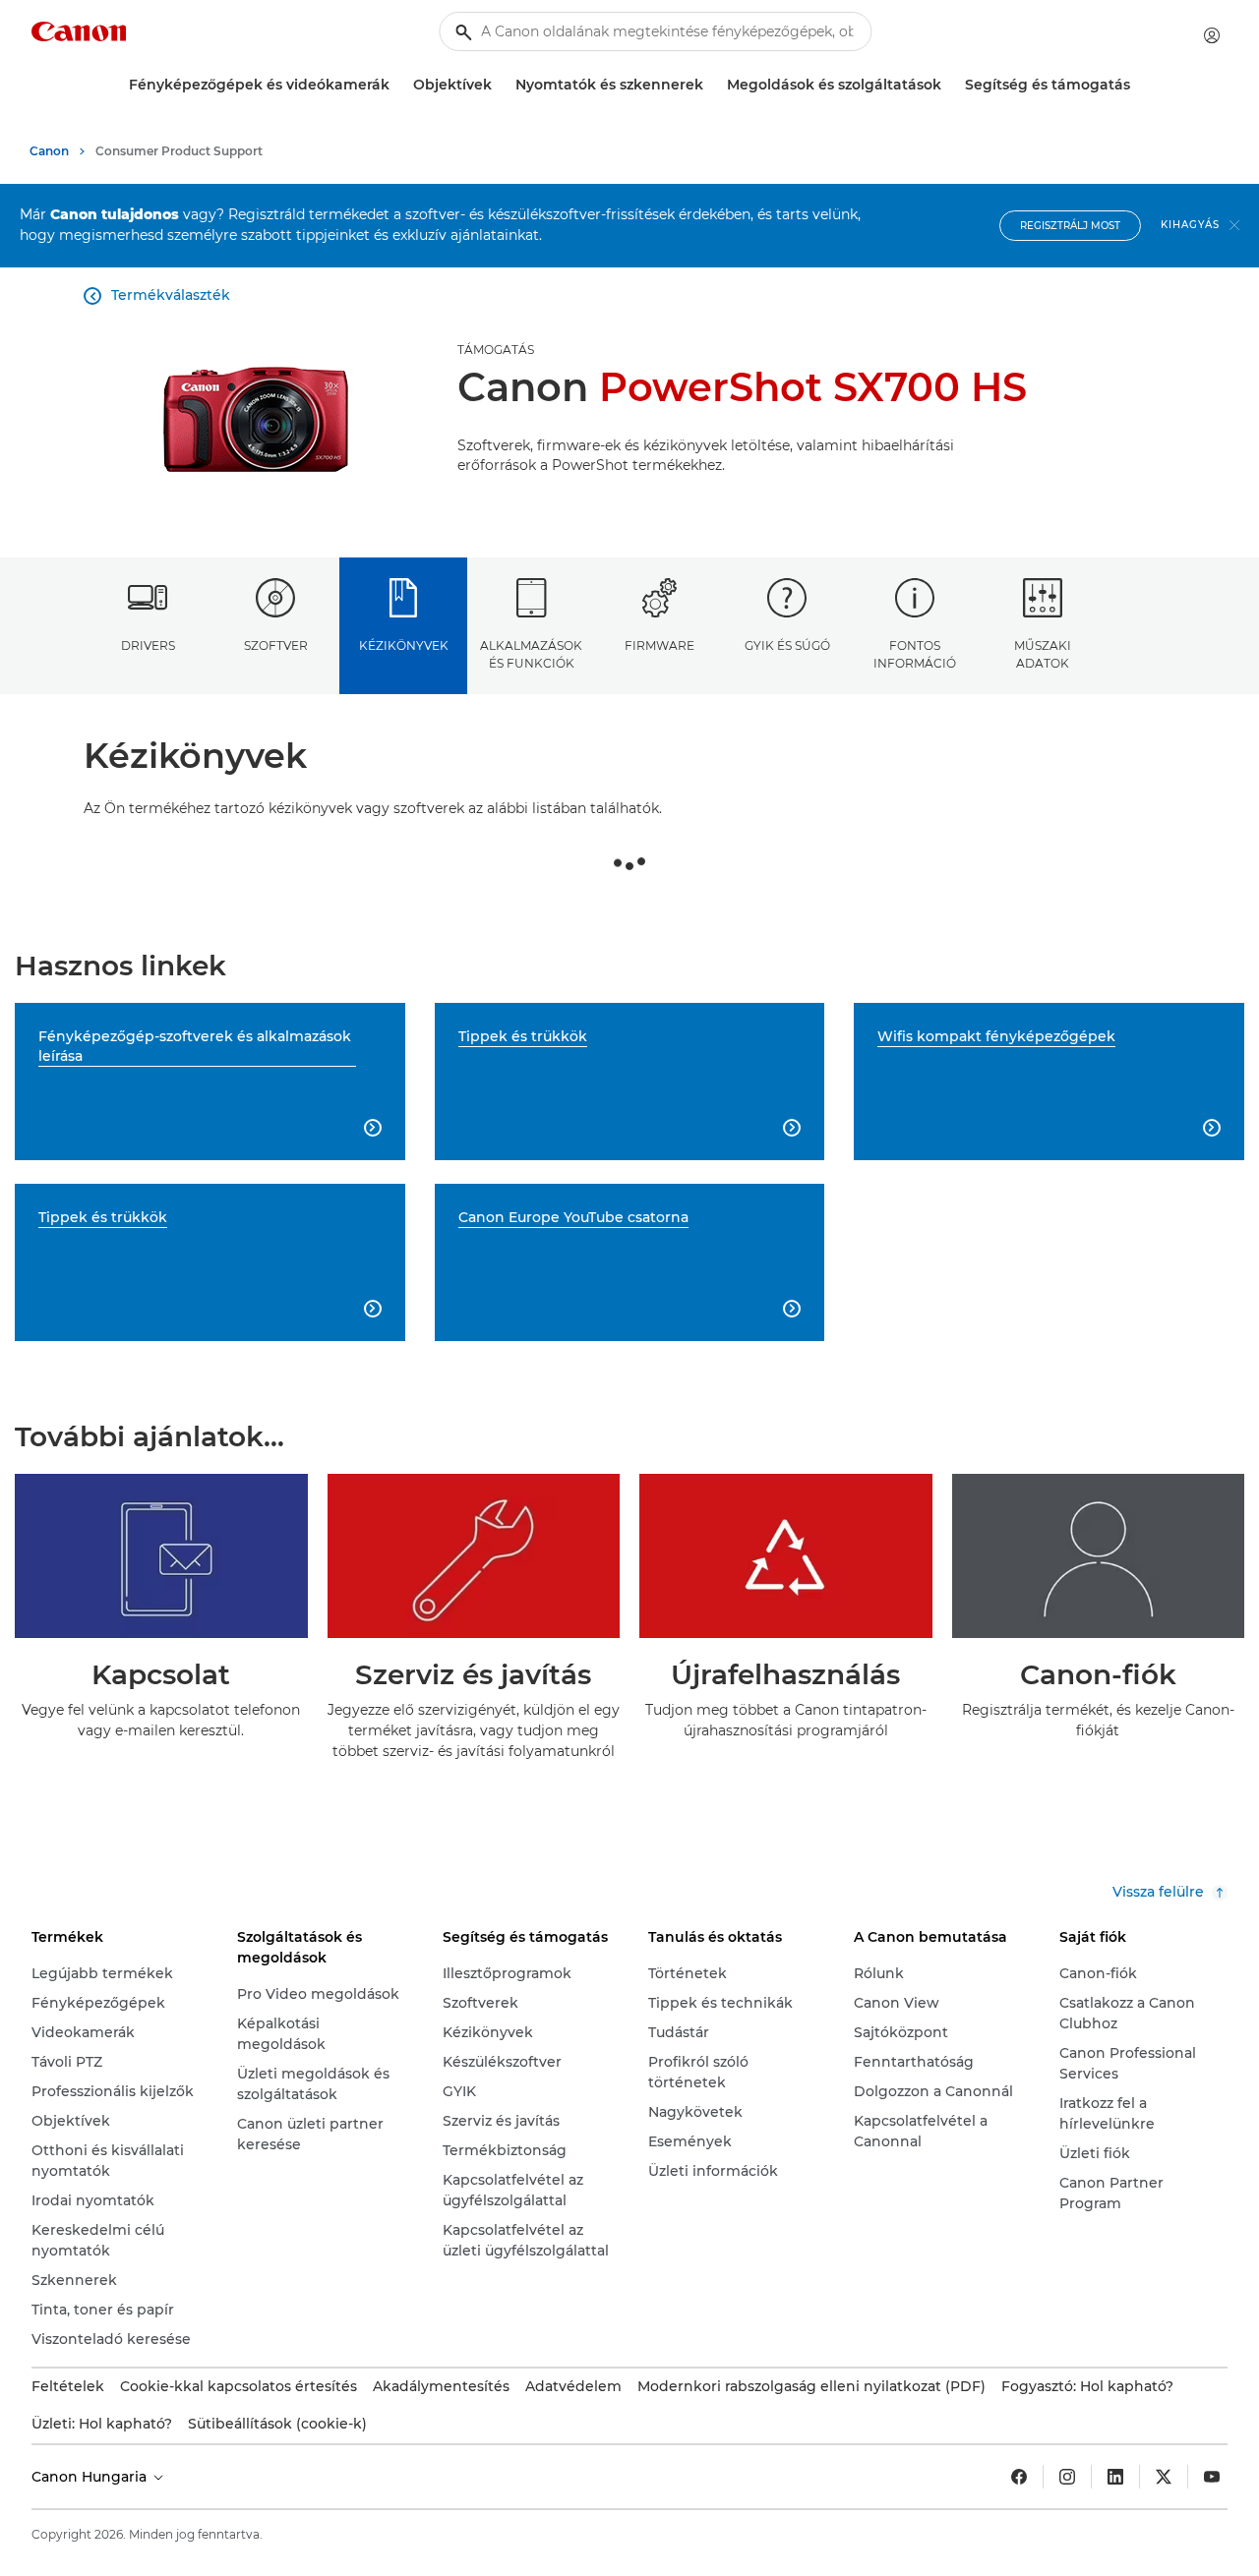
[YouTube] (1212, 2477)
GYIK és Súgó (787, 645)
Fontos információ (915, 654)
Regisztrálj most (1070, 226)
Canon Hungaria (91, 2477)
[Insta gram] (1067, 2477)
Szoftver (276, 645)
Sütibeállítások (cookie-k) (277, 2424)
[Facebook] (1019, 2477)
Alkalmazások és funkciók (531, 654)
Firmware (659, 645)
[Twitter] (1164, 2477)
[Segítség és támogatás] (1138, 85)
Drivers (148, 645)
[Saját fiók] (1212, 35)
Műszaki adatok (1043, 654)
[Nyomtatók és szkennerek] (711, 85)
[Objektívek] (500, 85)
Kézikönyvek (404, 645)
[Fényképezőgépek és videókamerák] (397, 85)
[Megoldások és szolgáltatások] (949, 85)
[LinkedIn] (1115, 2477)
